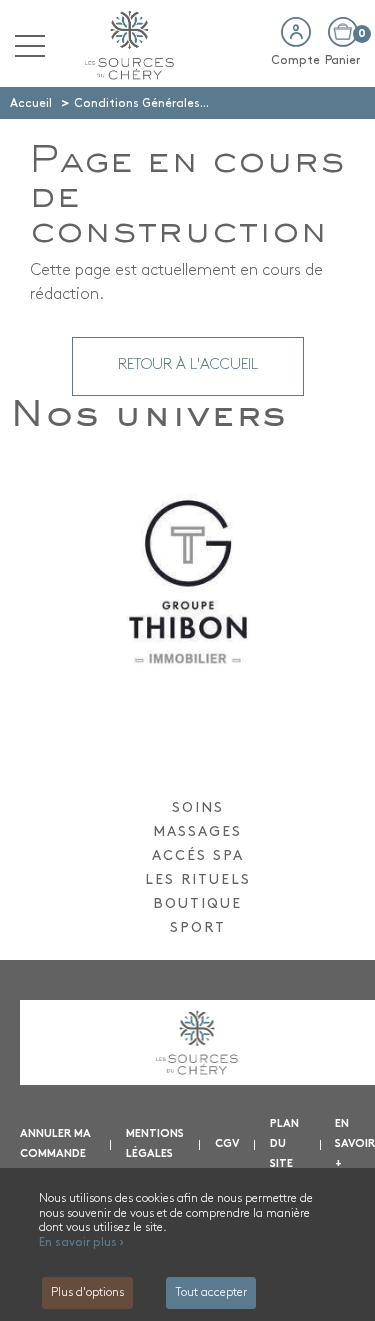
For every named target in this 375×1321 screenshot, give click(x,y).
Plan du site (284, 1144)
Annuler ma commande (55, 1144)
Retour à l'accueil (188, 365)
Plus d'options (87, 1293)
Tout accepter (211, 1293)
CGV (227, 1144)
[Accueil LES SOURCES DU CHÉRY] (125, 43)
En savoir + (355, 1144)
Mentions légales (155, 1144)
